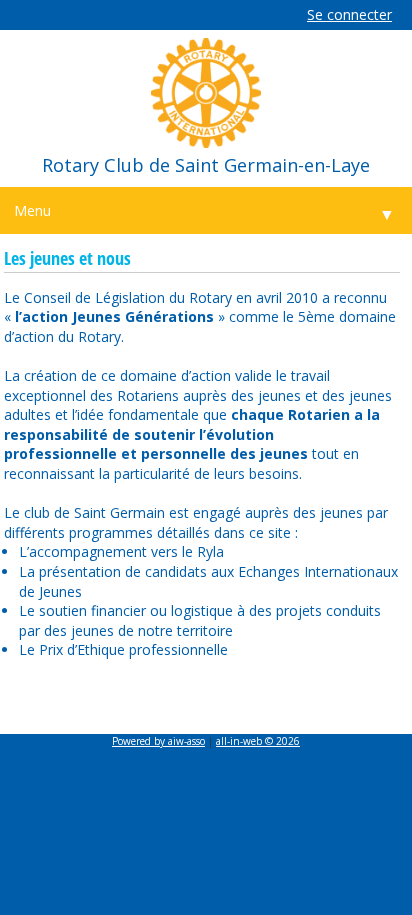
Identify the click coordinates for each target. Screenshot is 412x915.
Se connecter (349, 14)
